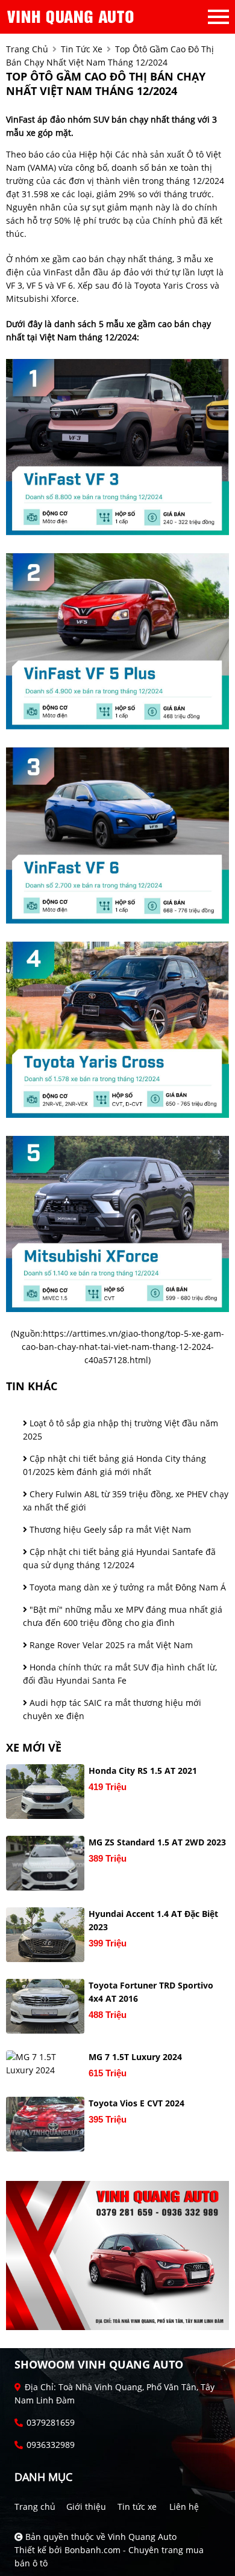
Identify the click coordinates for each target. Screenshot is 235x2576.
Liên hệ (184, 2507)
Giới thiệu (86, 2507)
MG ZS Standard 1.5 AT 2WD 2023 (157, 1842)
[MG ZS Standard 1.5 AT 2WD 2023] (45, 1863)
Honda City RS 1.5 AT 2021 (143, 1771)
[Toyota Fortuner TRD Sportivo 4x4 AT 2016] (45, 2006)
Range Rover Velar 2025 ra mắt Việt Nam (110, 1645)
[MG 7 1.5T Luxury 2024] (45, 2064)
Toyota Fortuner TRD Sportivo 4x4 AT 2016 (151, 1992)
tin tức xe (82, 49)
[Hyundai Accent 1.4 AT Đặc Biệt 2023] (45, 1935)
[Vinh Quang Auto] (72, 17)
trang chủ (27, 49)
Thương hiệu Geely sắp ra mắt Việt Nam (109, 1529)
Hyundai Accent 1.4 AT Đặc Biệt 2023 (153, 1920)
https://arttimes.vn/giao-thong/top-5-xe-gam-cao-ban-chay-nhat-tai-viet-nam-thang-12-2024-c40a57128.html (123, 1347)
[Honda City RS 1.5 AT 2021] (45, 1792)
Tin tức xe (137, 2507)
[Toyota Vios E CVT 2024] (45, 2124)
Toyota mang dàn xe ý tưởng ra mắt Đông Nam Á (127, 1587)
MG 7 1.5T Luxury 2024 (135, 2057)
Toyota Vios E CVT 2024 (136, 2103)
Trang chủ (35, 2507)
